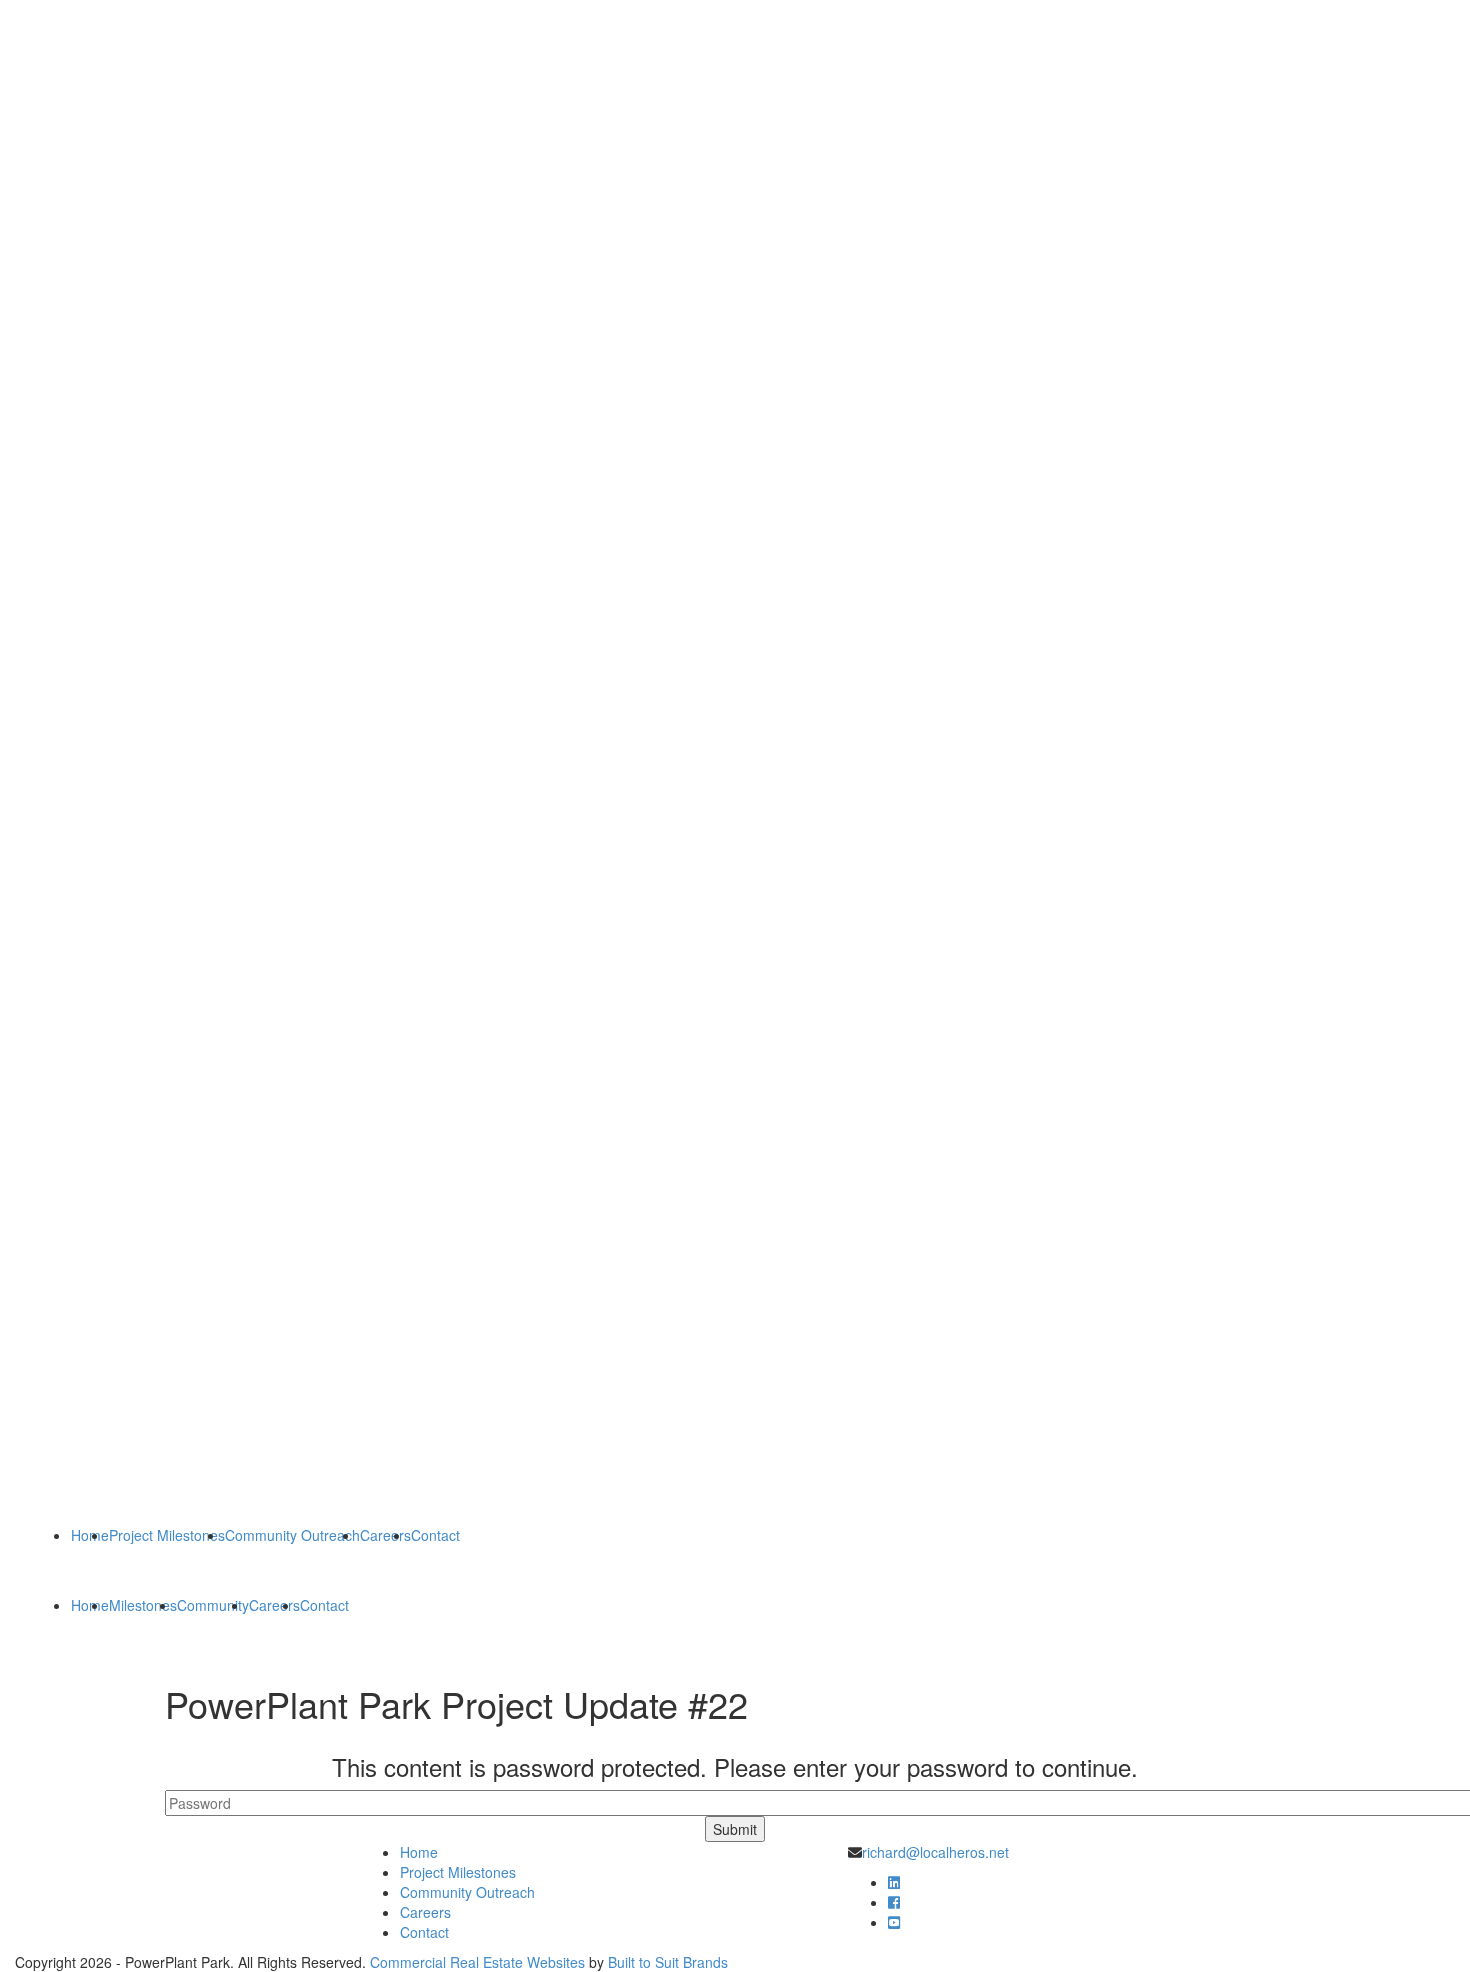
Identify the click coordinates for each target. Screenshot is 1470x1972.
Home (90, 1535)
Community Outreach (292, 1535)
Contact (435, 1535)
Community (213, 1605)
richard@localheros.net (935, 1852)
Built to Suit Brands (668, 1962)
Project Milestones (167, 1535)
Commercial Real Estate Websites (477, 1962)
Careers (385, 1535)
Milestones (143, 1605)
